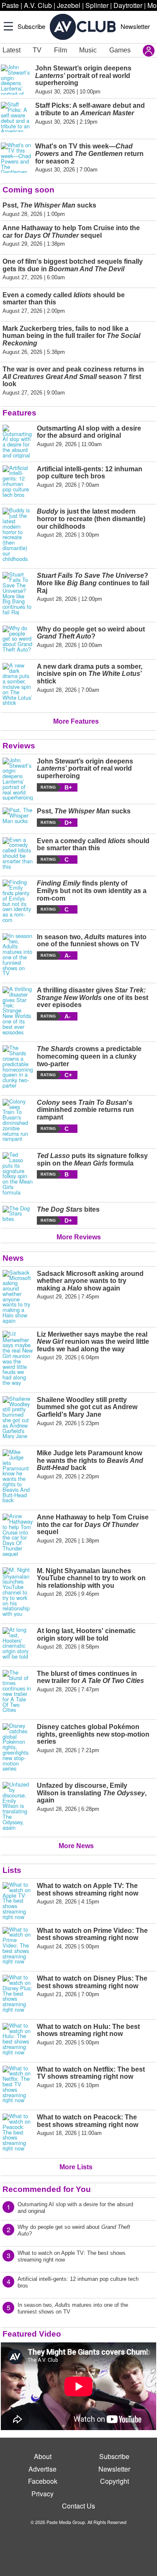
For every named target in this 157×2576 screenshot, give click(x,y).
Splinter (97, 5)
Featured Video (32, 2334)
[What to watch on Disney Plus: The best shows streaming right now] (18, 1994)
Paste (10, 5)
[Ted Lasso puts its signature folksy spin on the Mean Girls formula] (18, 1174)
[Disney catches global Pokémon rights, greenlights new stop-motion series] (18, 1747)
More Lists (76, 2167)
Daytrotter (128, 5)
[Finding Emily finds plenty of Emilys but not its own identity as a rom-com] (18, 901)
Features (19, 413)
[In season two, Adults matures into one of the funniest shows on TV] (18, 955)
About (43, 2456)
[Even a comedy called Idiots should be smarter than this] (18, 853)
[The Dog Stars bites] (18, 1215)
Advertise (42, 2469)
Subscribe (31, 26)
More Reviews (79, 1237)
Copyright (115, 2481)
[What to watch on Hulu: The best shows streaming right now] (18, 2039)
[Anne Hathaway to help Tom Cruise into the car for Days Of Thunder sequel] (18, 1535)
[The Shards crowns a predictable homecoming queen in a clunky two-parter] (18, 1067)
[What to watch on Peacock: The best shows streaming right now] (18, 2132)
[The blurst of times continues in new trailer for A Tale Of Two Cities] (18, 1691)
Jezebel (69, 5)
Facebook (43, 2481)
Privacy (42, 2494)
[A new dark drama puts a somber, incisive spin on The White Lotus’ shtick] (18, 684)
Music (88, 50)
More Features (76, 721)
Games (120, 50)
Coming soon (28, 190)
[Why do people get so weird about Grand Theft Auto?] (18, 639)
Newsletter (135, 26)
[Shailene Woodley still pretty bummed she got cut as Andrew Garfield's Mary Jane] (18, 1418)
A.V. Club (38, 5)
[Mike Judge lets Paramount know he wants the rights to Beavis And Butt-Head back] (18, 1476)
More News (76, 1846)
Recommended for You (47, 2189)
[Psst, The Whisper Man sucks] (18, 817)
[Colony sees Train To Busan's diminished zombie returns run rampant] (18, 1120)
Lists (12, 1870)
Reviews (19, 746)
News (13, 1258)
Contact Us (78, 2506)
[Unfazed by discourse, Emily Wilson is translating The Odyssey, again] (18, 1806)
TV (37, 50)
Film (60, 50)
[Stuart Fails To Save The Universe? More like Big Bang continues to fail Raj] (18, 593)
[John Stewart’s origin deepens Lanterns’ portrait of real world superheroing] (18, 779)
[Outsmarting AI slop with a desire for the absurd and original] (18, 441)
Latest (12, 50)
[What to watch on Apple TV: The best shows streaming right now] (18, 1901)
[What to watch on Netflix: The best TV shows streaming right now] (18, 2085)
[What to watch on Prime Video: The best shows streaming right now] (18, 1946)
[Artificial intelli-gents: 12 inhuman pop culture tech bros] (18, 482)
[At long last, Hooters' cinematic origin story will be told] (18, 1643)
